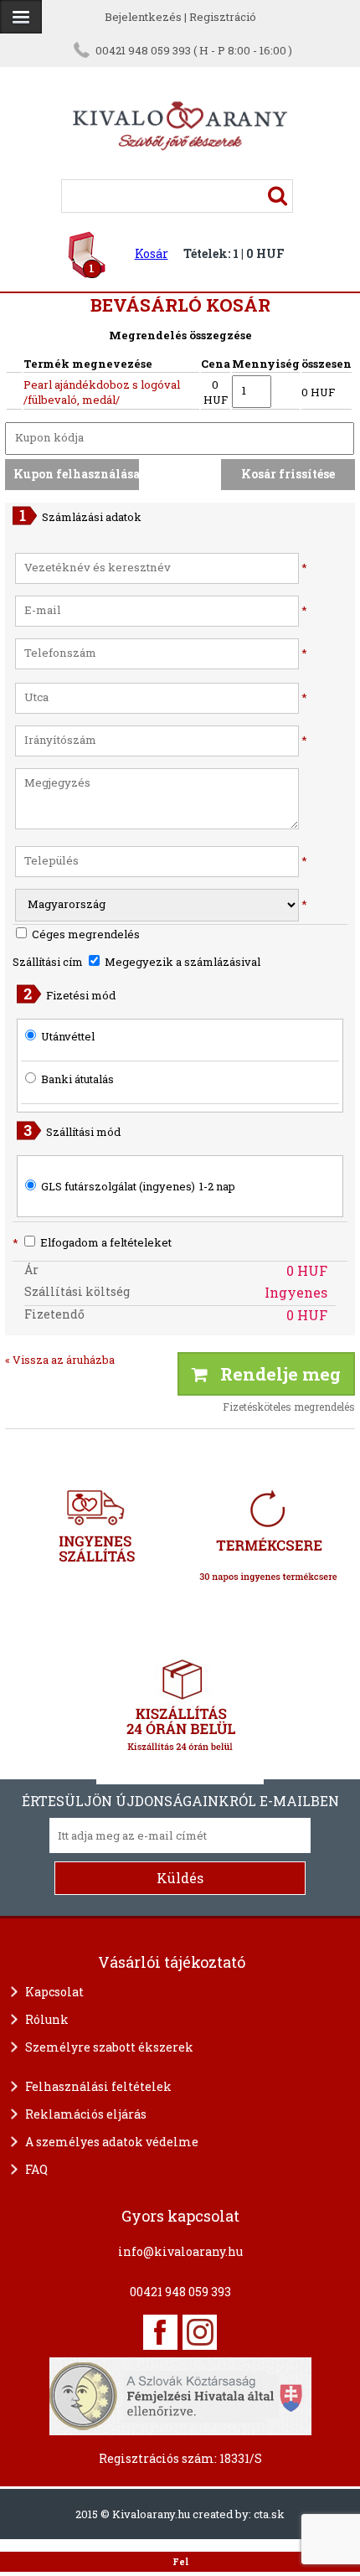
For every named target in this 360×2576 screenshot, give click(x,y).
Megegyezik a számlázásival (181, 962)
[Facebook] (160, 2332)
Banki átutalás (77, 1079)
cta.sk (269, 2514)
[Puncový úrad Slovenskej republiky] (180, 2394)
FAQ (36, 2169)
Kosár (152, 253)
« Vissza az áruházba (60, 1360)
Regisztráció (223, 17)
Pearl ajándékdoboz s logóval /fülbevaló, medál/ (102, 392)
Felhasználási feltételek (98, 2086)
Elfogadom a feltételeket (92, 1242)
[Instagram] (200, 2332)
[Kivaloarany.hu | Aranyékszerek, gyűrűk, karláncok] (180, 172)
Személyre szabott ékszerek (109, 2047)
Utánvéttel (68, 1036)
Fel (180, 2562)
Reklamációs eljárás (86, 2114)
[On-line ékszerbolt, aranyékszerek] (21, 17)
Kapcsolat (54, 1992)
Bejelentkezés (143, 17)
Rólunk (47, 2019)
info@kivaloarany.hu (180, 2251)
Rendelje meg (274, 1374)
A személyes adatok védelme (112, 2142)
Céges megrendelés (85, 934)
